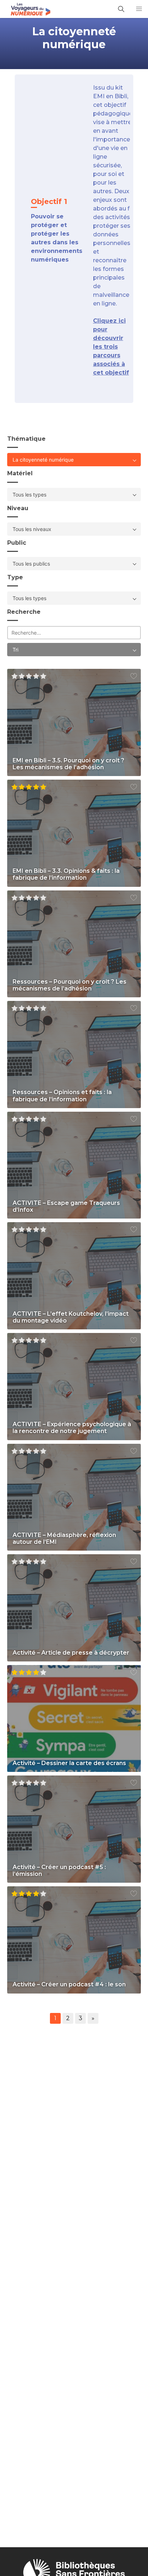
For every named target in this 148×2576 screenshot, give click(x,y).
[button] (139, 9)
